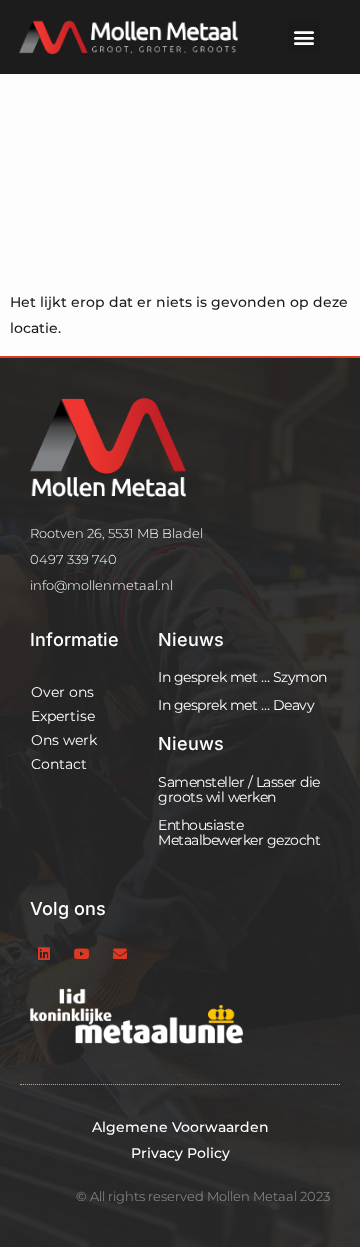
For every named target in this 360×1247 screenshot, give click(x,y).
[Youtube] (82, 954)
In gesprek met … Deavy (236, 705)
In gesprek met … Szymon (242, 677)
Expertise (63, 716)
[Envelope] (120, 954)
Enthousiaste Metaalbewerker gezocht (239, 832)
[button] (304, 36)
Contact (59, 764)
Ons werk (64, 740)
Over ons (62, 692)
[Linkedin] (44, 954)
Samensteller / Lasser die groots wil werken (239, 789)
